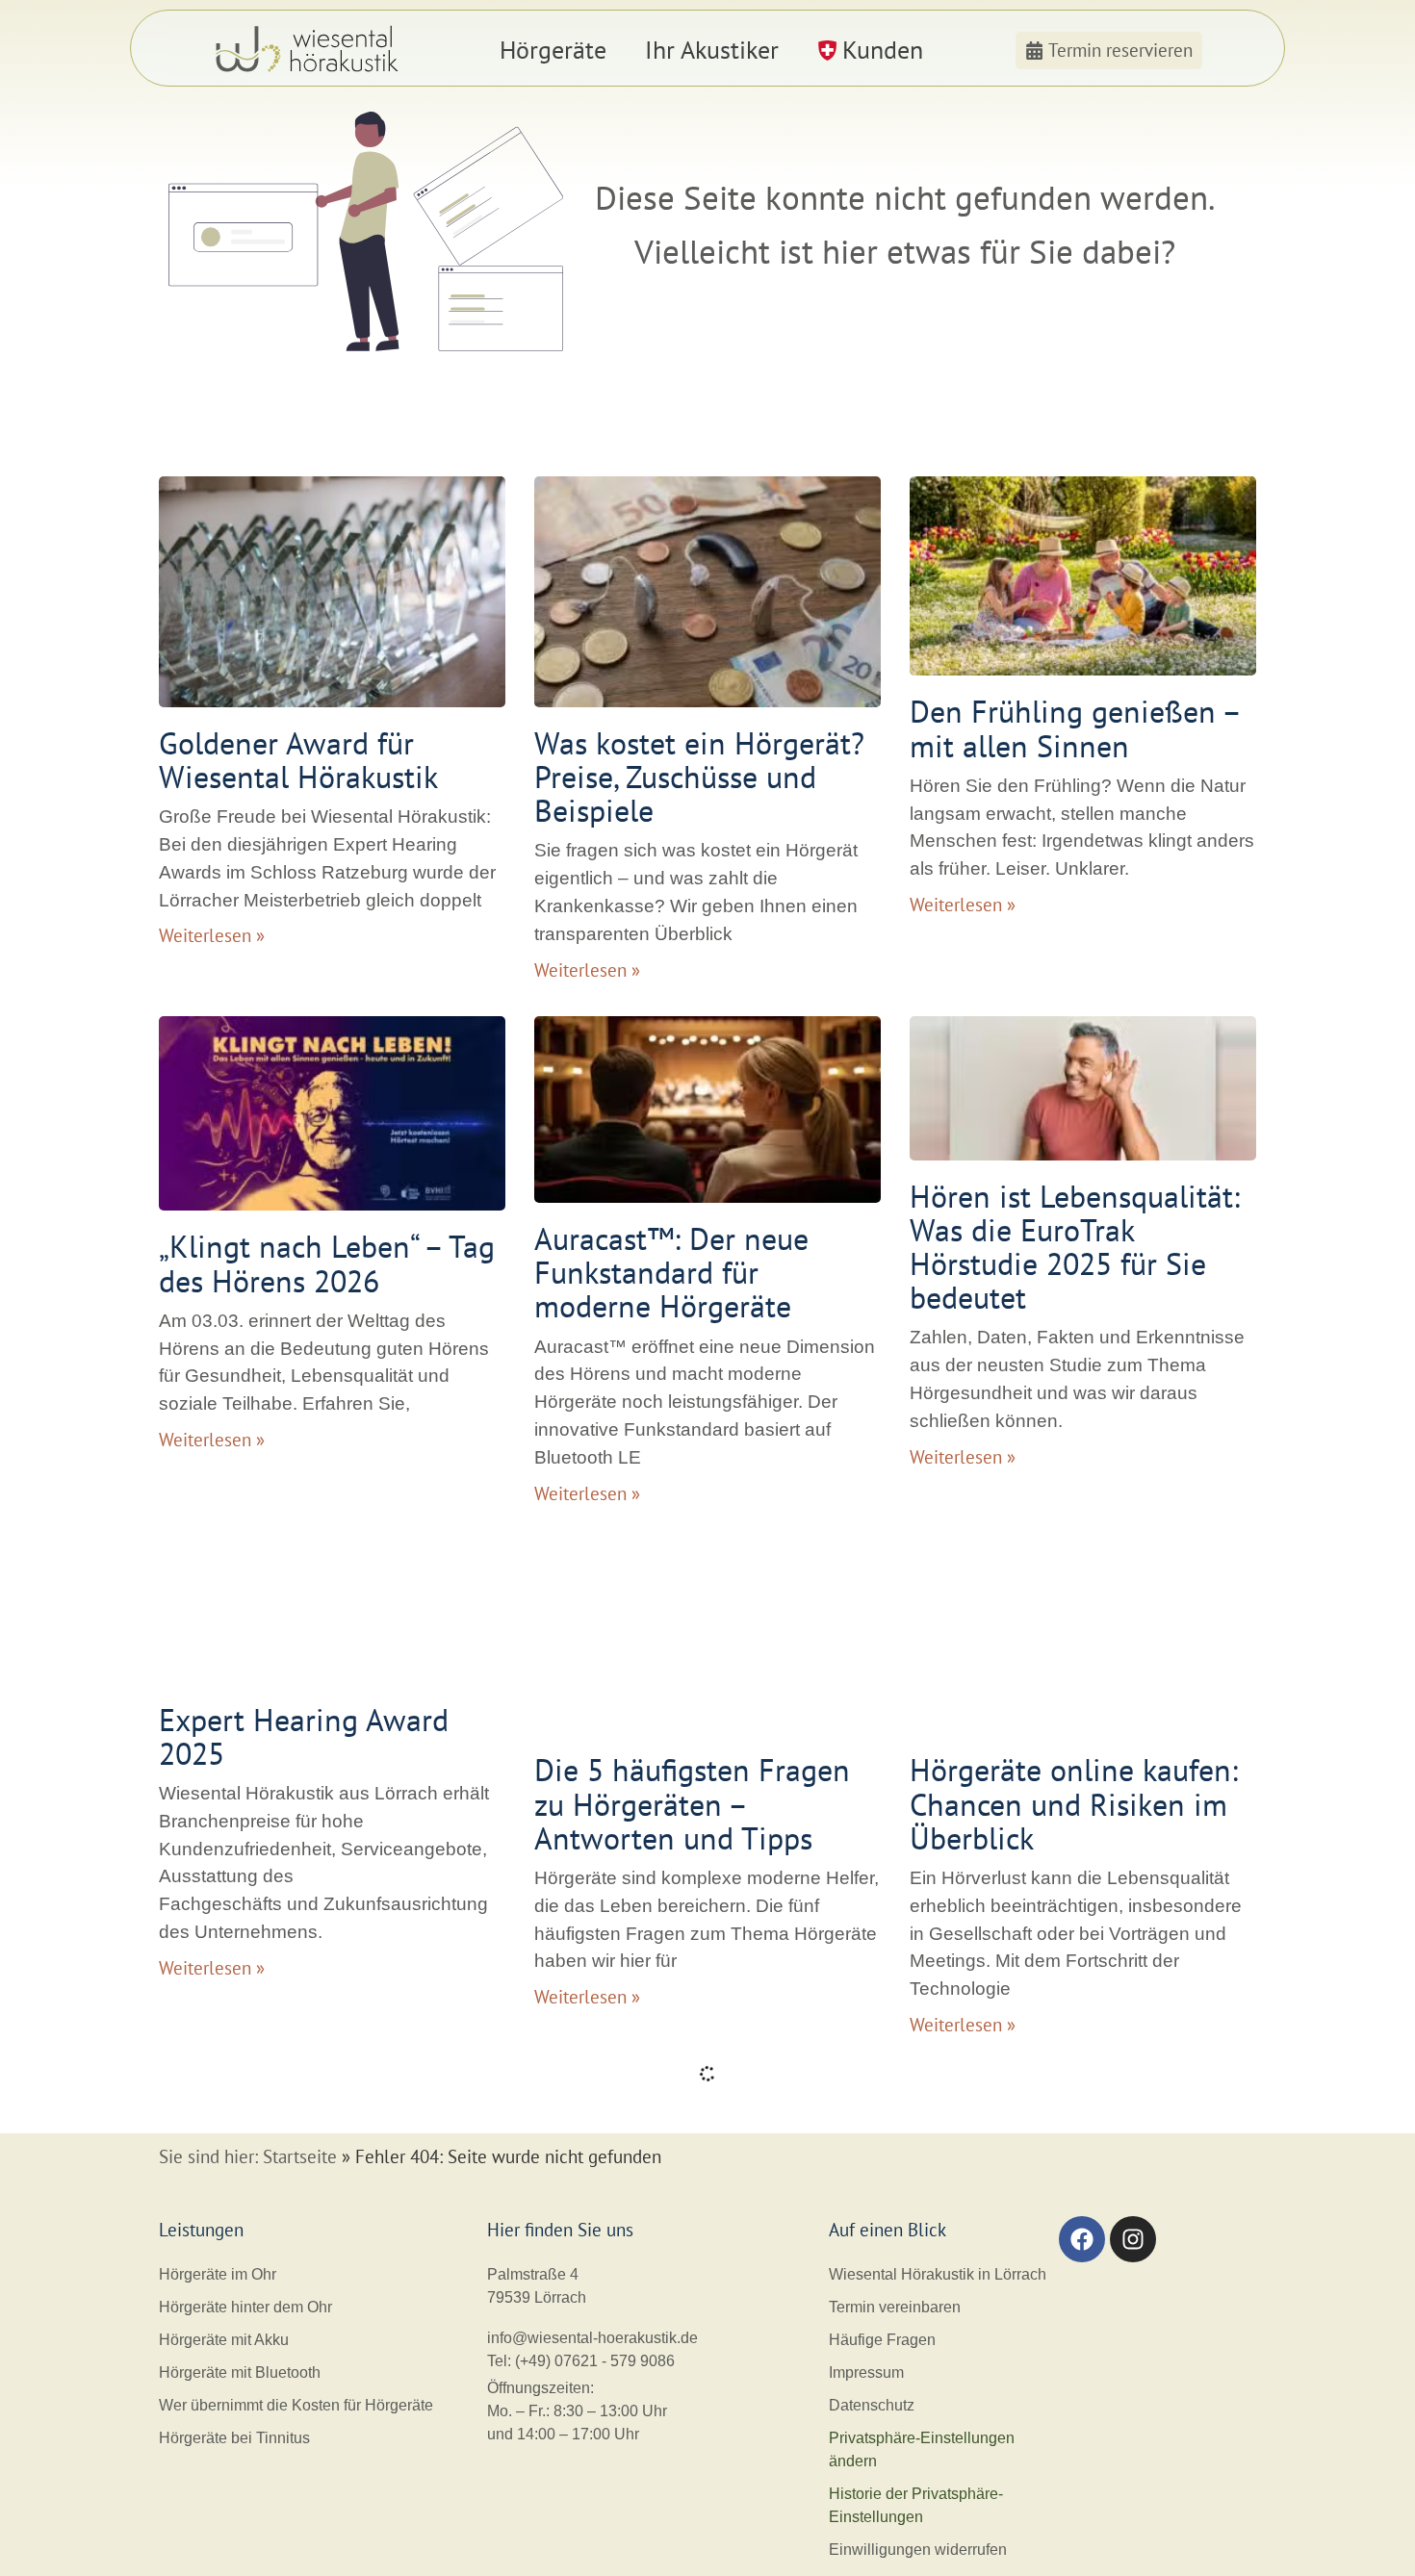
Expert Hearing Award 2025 (304, 1736)
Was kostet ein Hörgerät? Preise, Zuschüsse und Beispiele (699, 777)
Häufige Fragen (882, 2340)
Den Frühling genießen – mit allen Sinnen (1074, 728)
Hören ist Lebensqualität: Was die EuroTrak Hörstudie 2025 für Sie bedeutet (1075, 1247)
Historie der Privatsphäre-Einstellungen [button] (916, 2505)
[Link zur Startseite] (309, 51)
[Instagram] (1133, 2239)
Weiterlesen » (212, 935)
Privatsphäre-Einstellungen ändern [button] (922, 2449)
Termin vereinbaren (895, 2307)
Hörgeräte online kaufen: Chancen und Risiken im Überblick (1074, 1803)
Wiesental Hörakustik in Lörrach (938, 2274)
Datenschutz (872, 2405)
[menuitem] (553, 50)
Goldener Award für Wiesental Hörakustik (298, 760)
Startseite (300, 2156)
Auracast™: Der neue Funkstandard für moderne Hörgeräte (671, 1272)
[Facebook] (1082, 2239)
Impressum (866, 2372)
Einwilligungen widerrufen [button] (918, 2550)
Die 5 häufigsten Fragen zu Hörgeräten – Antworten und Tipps (692, 1803)
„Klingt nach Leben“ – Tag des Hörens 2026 (327, 1263)
